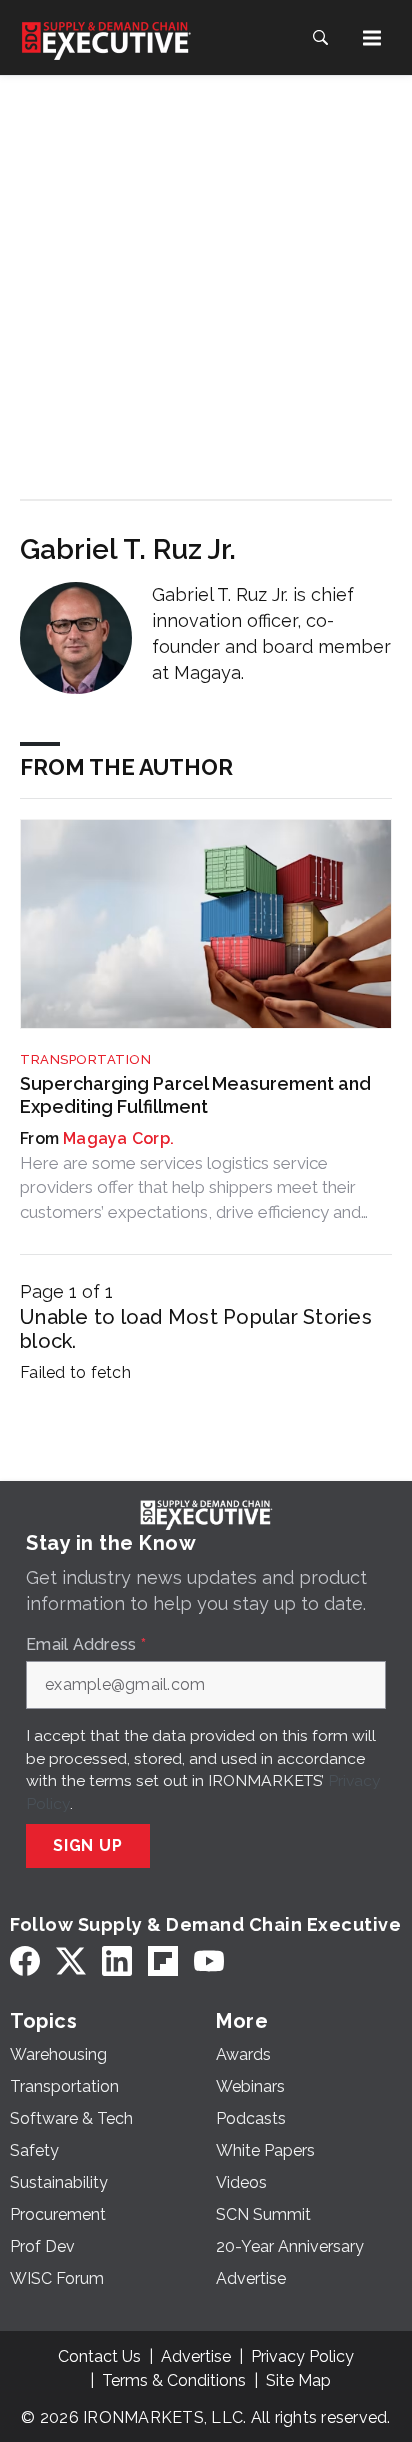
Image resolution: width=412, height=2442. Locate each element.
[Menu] (372, 38)
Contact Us (99, 2356)
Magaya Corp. (118, 1138)
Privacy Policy (302, 2356)
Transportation (85, 1059)
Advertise (196, 2356)
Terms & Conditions (174, 2380)
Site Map (298, 2380)
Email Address (86, 1645)
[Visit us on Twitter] (71, 1961)
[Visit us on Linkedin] (117, 1961)
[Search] (320, 38)
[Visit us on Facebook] (25, 1961)
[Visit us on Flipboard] (163, 1961)
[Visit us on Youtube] (209, 1961)
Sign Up (88, 1845)
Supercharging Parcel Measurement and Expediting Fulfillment (195, 1095)
